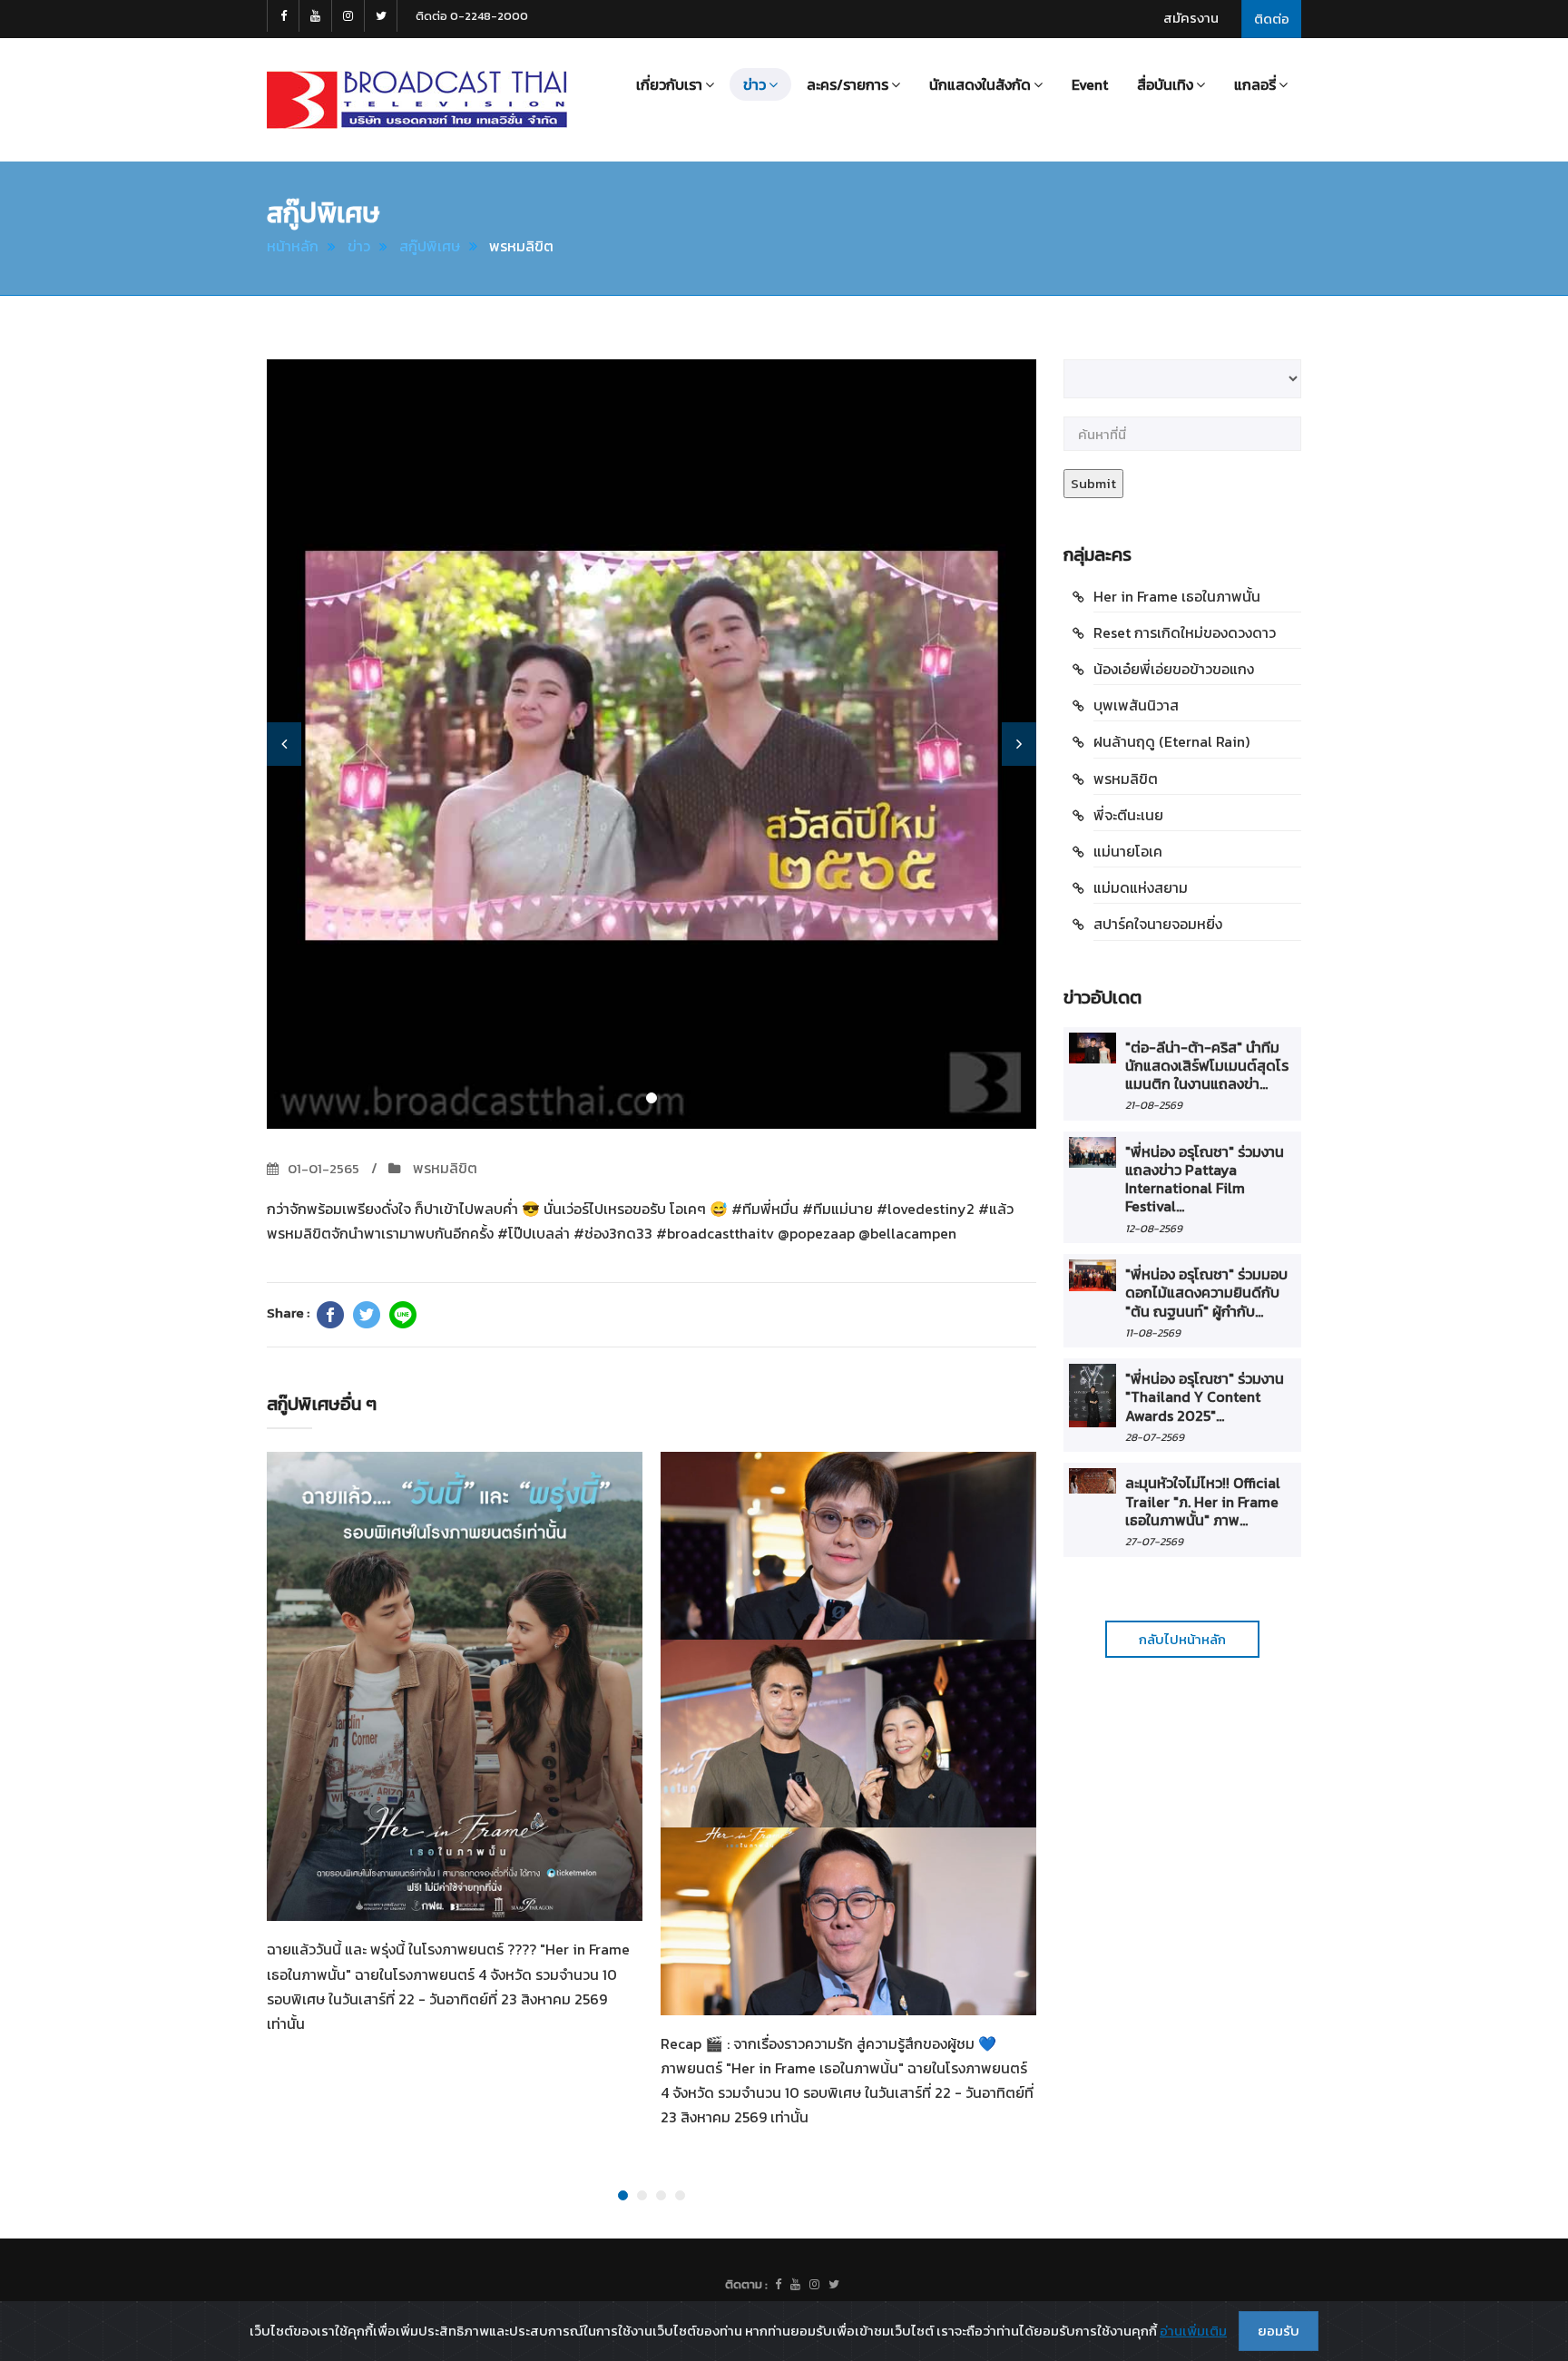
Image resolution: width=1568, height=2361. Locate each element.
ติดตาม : (746, 2284)
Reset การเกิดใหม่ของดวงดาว (1185, 632)
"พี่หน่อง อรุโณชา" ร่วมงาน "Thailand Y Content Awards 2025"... (1205, 1397)
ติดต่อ (1272, 19)
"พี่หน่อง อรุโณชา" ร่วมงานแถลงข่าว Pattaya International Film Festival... (1205, 1179)
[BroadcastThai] (795, 2285)
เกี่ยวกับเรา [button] (669, 84)
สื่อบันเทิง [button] (1165, 84)
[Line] (403, 1315)
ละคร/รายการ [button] (848, 84)
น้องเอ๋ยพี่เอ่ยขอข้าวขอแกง (1174, 669)
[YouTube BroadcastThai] (316, 16)
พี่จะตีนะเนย (1128, 815)
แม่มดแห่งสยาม (1141, 887)
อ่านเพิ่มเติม (1193, 2331)
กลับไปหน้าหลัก (1182, 1639)
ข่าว (359, 246)
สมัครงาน (1191, 18)
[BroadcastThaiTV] (778, 2285)
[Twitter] (367, 1315)
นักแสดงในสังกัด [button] (980, 84)
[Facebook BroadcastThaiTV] (283, 16)
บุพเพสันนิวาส (1136, 705)
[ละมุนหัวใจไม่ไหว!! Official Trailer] (1093, 1480)
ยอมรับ (1279, 2331)
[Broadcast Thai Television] (417, 100)
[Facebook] (330, 1315)
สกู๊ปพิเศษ (430, 246)
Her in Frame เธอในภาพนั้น (1177, 596)
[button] (284, 744)
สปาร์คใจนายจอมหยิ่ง (1158, 924)
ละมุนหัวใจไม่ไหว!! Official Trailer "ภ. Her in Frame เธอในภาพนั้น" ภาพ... (1203, 1501)
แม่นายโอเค (1128, 851)
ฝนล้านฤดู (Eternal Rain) (1171, 741)
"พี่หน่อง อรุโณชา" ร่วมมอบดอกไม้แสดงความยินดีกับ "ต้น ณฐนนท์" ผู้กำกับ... (1206, 1293)
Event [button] (1090, 84)
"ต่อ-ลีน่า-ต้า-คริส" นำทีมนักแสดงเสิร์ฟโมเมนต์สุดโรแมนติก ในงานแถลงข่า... (1207, 1066)
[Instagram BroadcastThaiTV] (348, 16)
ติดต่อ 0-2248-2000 (472, 16)
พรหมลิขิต (443, 1168)
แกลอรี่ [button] (1255, 84)
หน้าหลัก (293, 246)
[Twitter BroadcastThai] (381, 16)
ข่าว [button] (755, 84)
